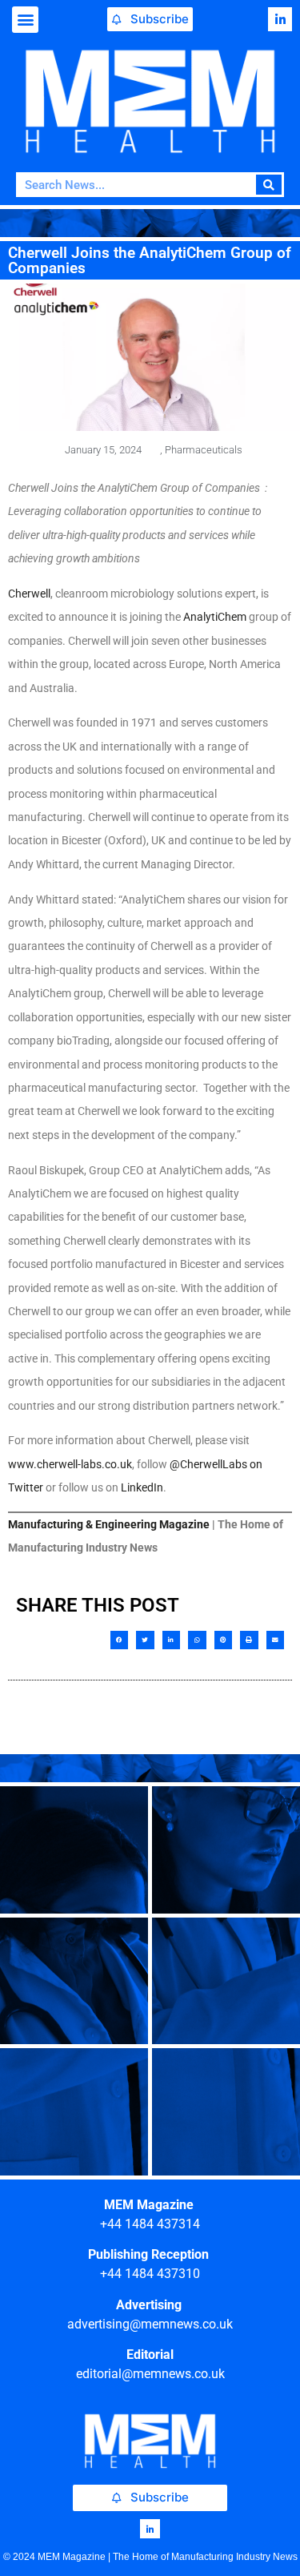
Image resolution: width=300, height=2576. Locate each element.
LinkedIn (142, 1487)
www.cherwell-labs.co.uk (70, 1464)
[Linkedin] (280, 19)
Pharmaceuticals (204, 450)
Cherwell (29, 594)
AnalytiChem (215, 617)
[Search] (269, 185)
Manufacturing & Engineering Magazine (109, 1524)
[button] (25, 20)
